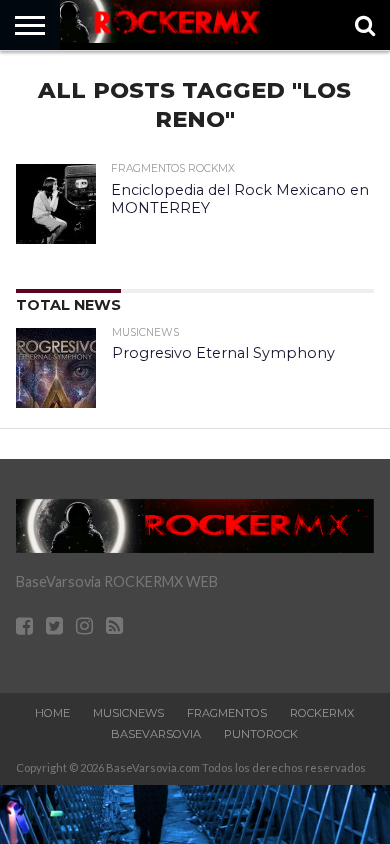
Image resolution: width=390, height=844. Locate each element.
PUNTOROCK (261, 734)
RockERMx (322, 713)
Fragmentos (227, 713)
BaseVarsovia (156, 734)
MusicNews (128, 713)
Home (52, 713)
